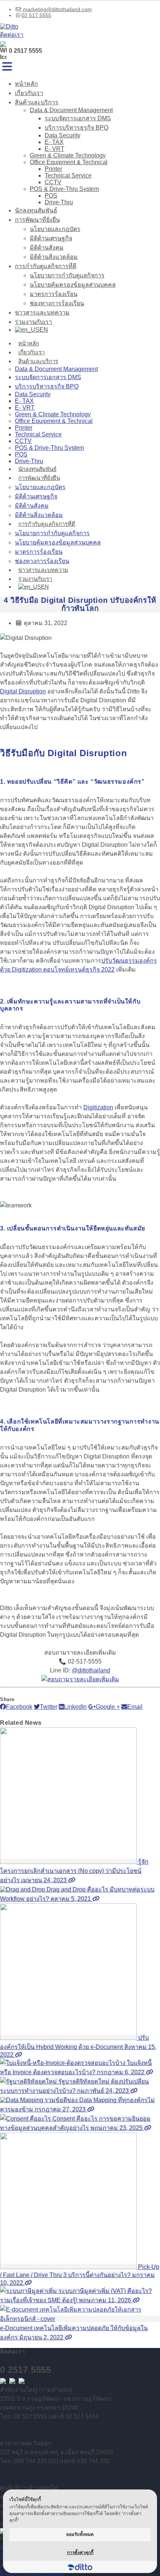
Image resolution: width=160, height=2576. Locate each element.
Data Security (63, 135)
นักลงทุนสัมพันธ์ (36, 210)
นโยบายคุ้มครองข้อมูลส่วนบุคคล (73, 285)
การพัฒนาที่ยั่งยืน (37, 220)
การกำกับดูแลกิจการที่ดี (46, 266)
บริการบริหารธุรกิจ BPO (76, 128)
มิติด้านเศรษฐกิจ (51, 238)
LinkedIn (75, 1707)
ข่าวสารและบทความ (42, 313)
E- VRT (55, 149)
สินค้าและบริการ (37, 102)
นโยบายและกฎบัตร (55, 229)
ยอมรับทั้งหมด (80, 2534)
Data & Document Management (71, 110)
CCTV (53, 182)
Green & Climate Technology (68, 155)
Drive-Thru (59, 202)
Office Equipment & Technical (69, 162)
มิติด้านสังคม (47, 248)
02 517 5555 (36, 15)
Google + (108, 1707)
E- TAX (54, 142)
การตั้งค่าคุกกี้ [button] (80, 2552)
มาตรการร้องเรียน (54, 294)
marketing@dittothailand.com (57, 9)
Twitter (49, 1707)
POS (51, 196)
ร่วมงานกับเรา (33, 322)
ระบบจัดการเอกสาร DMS (78, 118)
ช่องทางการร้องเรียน (57, 303)
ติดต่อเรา (12, 35)
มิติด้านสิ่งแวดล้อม (54, 257)
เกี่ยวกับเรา (29, 93)
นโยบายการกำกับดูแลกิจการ (67, 275)
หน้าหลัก (26, 84)
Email (135, 1707)
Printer (53, 169)
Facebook (19, 1707)
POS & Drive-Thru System (64, 189)
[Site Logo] (9, 27)
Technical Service (68, 175)
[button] (7, 67)
